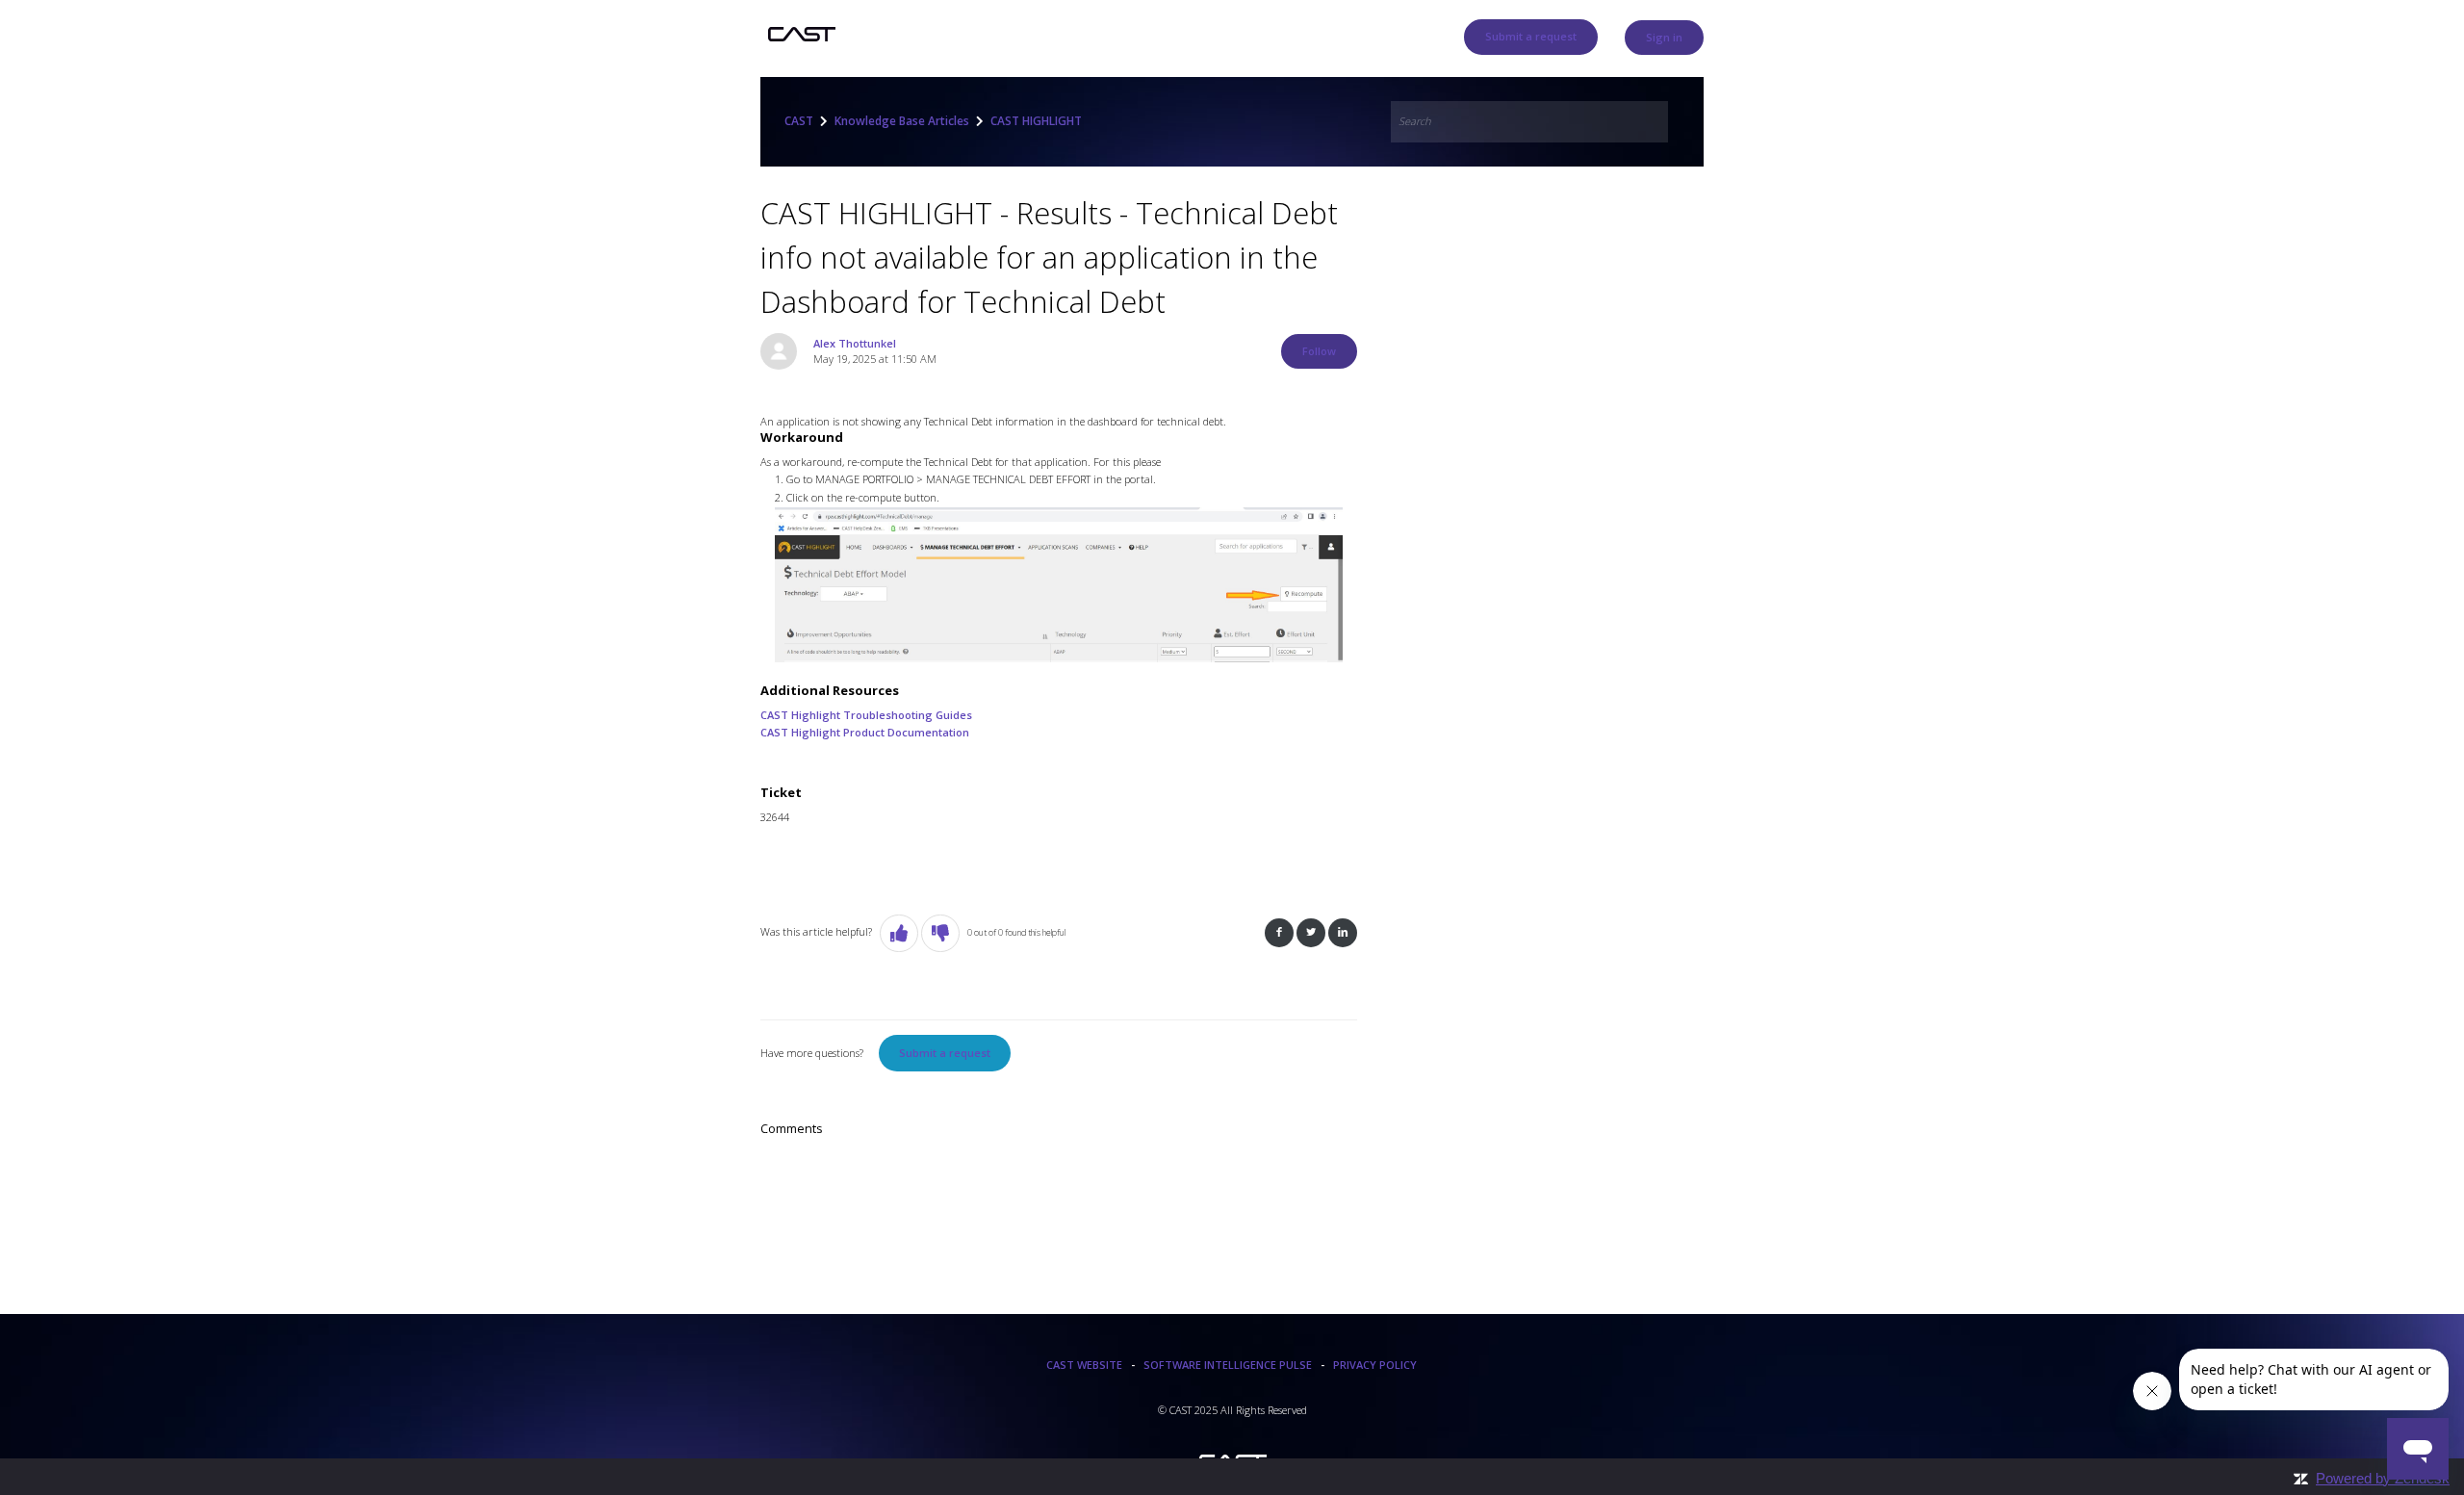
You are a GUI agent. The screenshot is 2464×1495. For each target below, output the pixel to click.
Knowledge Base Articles (902, 121)
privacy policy (1375, 1365)
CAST (799, 121)
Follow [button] (1319, 351)
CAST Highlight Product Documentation (865, 732)
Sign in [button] (1664, 37)
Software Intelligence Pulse (1228, 1365)
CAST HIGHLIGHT (1036, 121)
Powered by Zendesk (2383, 1478)
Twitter (1311, 933)
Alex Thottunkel (855, 343)
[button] (899, 933)
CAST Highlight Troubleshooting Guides (866, 715)
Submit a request (1531, 36)
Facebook (1279, 933)
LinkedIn (1343, 933)
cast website (1084, 1365)
